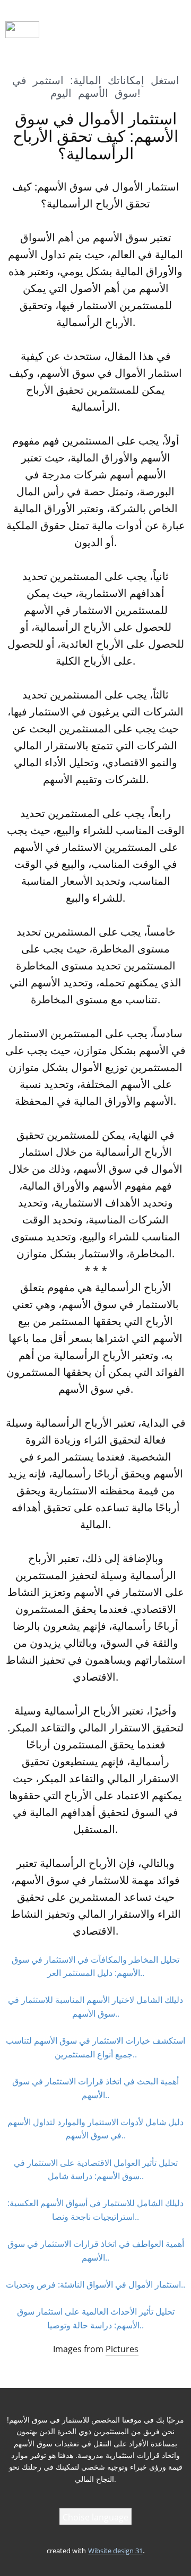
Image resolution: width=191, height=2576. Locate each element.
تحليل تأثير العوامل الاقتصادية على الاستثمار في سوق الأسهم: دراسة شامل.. (96, 2170)
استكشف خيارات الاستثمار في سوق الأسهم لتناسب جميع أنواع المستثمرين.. (95, 2047)
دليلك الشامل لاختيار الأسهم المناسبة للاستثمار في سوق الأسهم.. (95, 2007)
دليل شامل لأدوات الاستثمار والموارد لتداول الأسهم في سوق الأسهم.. (95, 2129)
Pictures (122, 2349)
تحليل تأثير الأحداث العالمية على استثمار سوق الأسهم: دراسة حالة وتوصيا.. (96, 2318)
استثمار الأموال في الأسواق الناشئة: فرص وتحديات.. (95, 2284)
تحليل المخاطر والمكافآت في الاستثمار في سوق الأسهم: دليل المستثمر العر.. (95, 1966)
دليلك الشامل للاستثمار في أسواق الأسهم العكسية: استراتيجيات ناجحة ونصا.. (95, 2210)
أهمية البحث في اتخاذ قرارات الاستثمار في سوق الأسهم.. (95, 2088)
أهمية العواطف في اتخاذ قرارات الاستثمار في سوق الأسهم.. (96, 2251)
